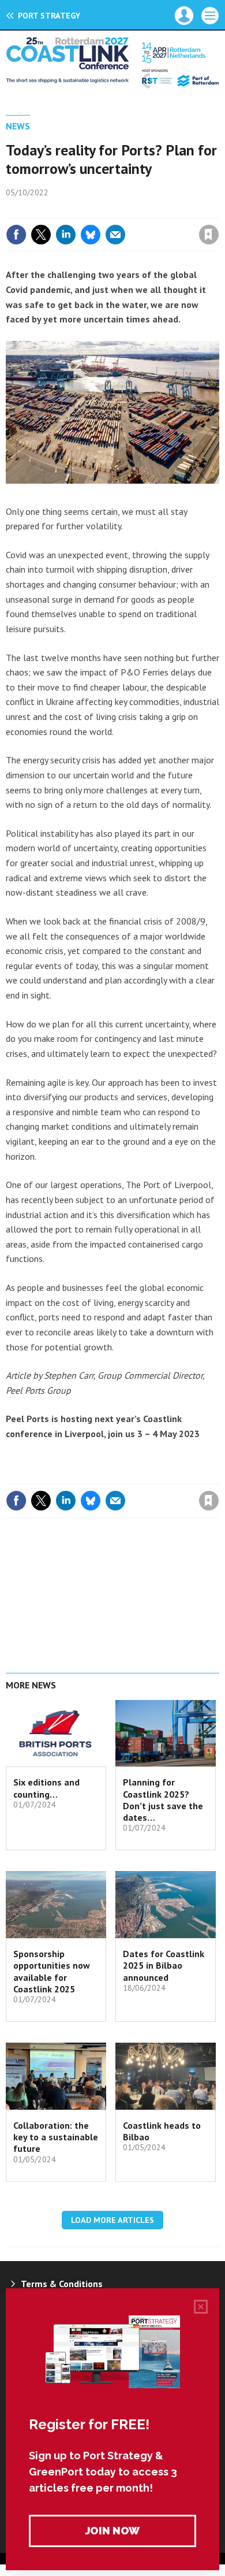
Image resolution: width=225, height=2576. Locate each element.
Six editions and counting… (46, 1788)
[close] (218, 210)
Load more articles (112, 2220)
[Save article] (209, 235)
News (18, 126)
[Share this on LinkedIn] (66, 235)
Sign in (73, 210)
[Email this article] (115, 235)
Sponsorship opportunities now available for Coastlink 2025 (52, 1971)
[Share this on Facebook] (16, 235)
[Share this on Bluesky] (91, 235)
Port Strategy (49, 16)
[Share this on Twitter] (41, 235)
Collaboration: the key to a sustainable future (56, 2137)
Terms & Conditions (62, 2284)
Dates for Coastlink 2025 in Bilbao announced (164, 1966)
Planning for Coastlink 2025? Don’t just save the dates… (163, 1800)
